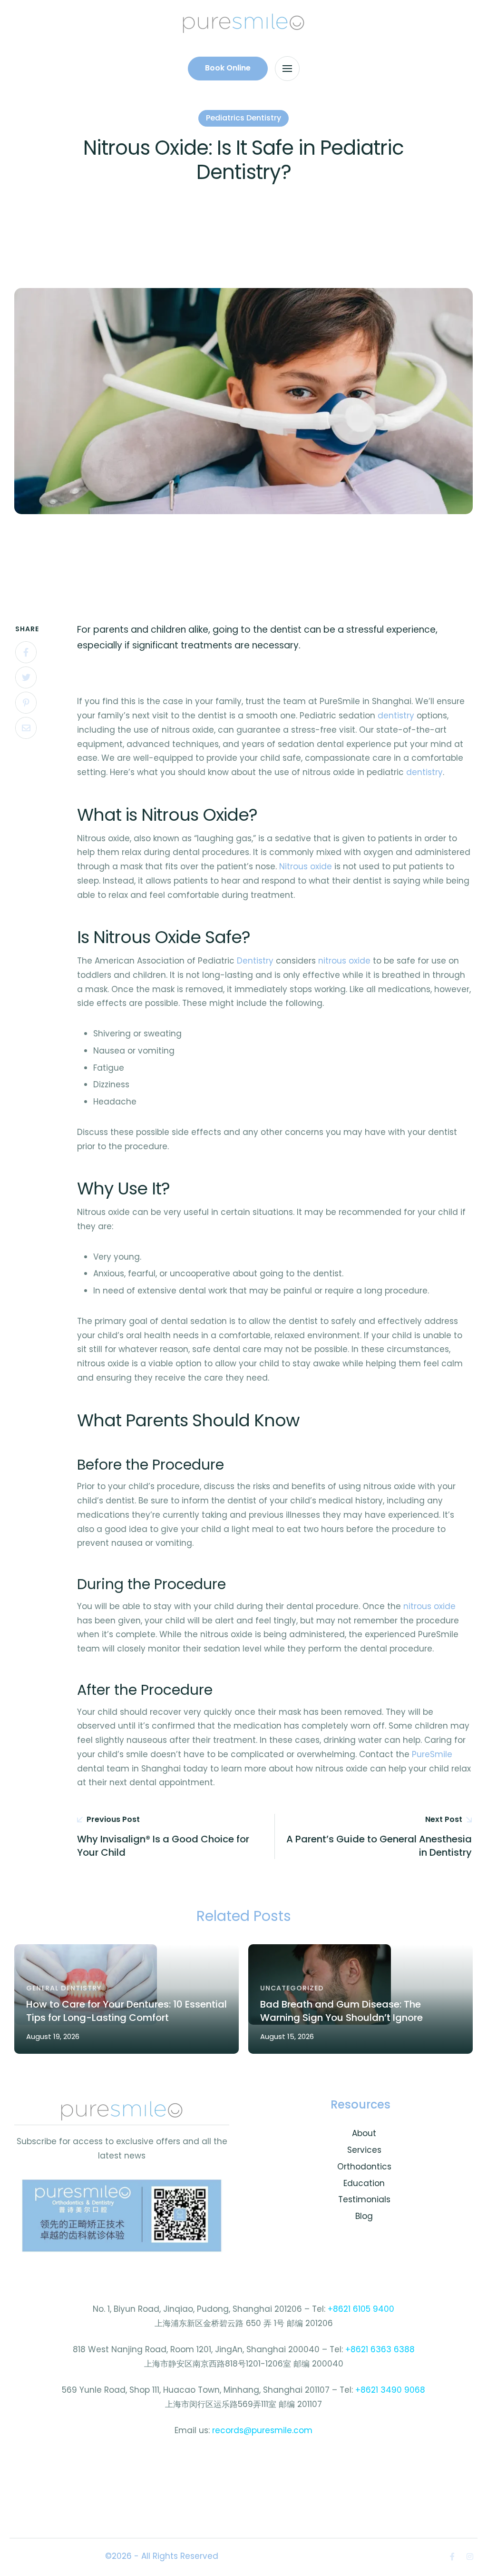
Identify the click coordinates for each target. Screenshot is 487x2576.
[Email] (26, 728)
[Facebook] (26, 652)
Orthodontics (364, 2167)
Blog (364, 2216)
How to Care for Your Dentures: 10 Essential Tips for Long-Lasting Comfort (127, 2011)
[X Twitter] (26, 677)
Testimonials (364, 2199)
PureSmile (432, 1754)
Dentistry (255, 961)
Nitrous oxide (306, 866)
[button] (228, 69)
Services (364, 2150)
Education (364, 2183)
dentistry (396, 716)
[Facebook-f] (452, 2556)
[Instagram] (470, 2556)
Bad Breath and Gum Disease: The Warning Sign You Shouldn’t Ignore (341, 2011)
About (364, 2133)
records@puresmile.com (262, 2430)
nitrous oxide (344, 961)
